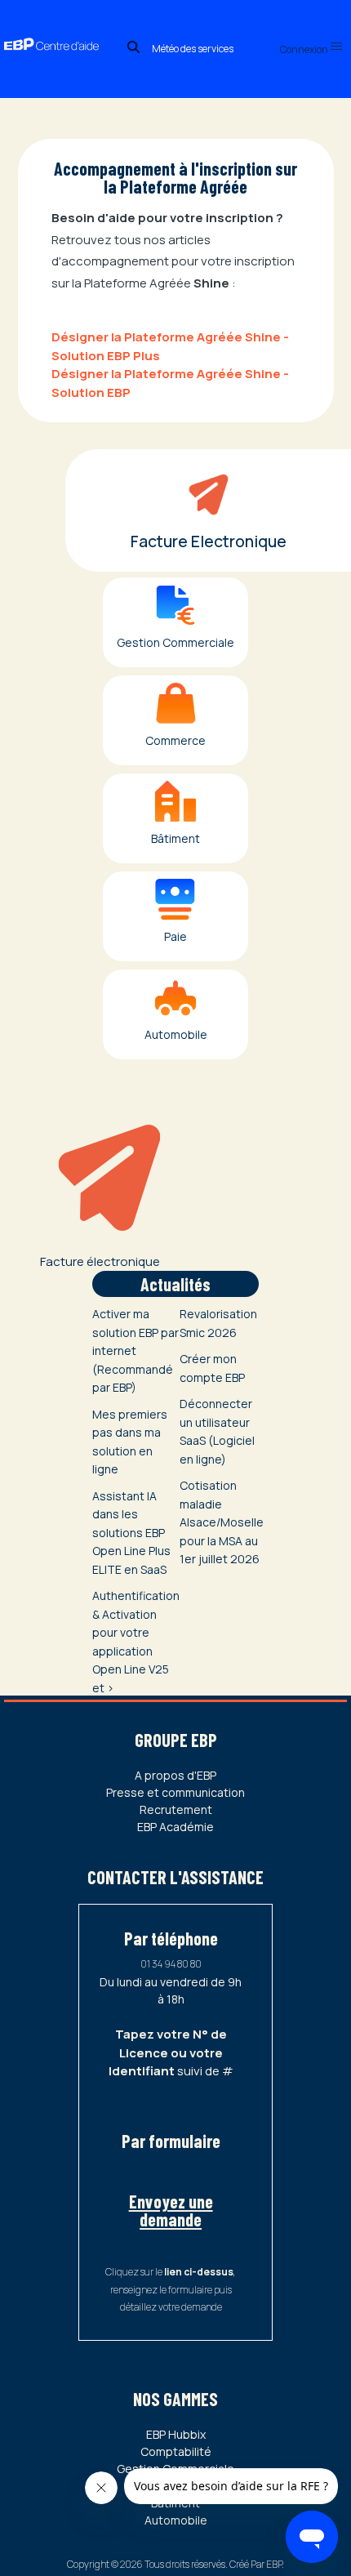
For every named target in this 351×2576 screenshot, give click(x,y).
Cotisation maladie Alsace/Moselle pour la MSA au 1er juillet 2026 (222, 1522)
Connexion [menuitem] (305, 49)
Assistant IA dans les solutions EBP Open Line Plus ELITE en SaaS (131, 1533)
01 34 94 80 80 (171, 1964)
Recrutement (176, 1809)
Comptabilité (176, 2451)
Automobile (176, 2520)
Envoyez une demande (171, 2210)
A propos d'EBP (175, 1775)
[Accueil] (62, 29)
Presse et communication (175, 1792)
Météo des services (193, 49)
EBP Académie (175, 1827)
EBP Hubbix (176, 2434)
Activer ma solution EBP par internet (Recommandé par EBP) (136, 1350)
